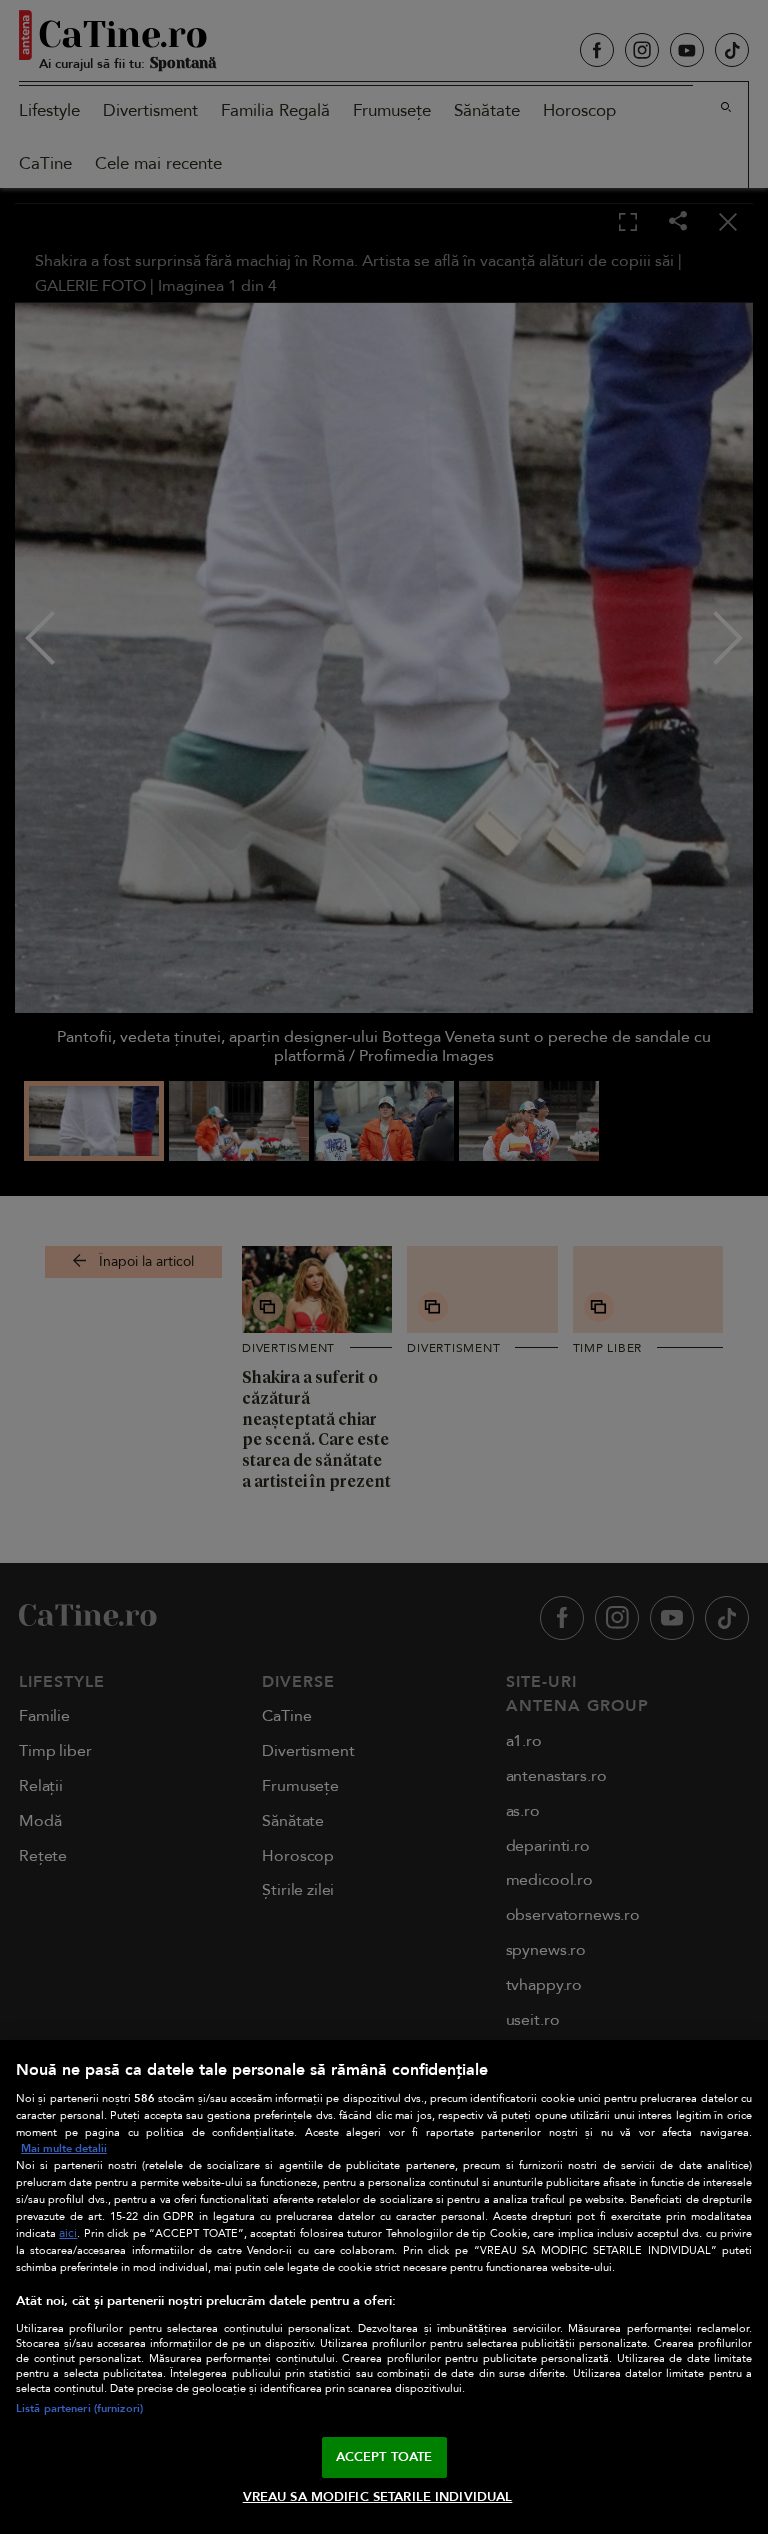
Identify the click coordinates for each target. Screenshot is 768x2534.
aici (68, 2233)
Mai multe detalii (64, 2148)
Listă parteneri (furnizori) (79, 2408)
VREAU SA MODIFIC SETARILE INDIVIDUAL (378, 2497)
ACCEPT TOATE (384, 2457)
